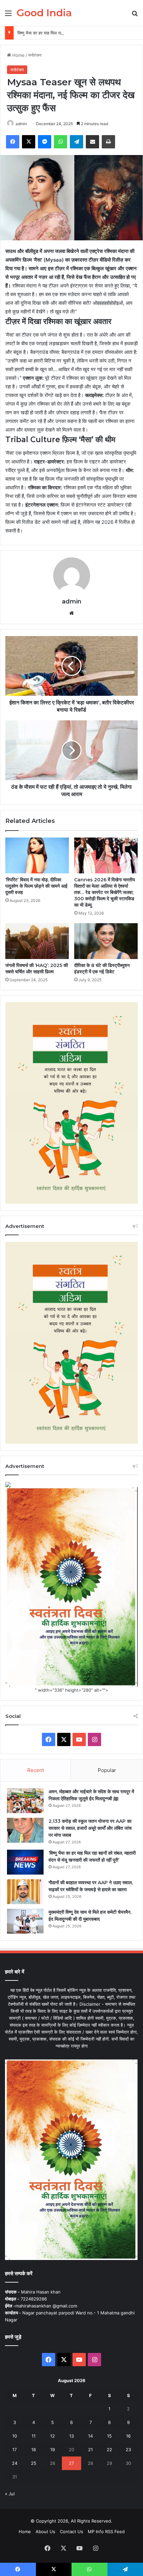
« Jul (10, 2494)
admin (21, 124)
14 (90, 2436)
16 (128, 2436)
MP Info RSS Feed (106, 2532)
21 (90, 2450)
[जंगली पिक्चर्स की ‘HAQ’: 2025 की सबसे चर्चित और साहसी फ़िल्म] (37, 941)
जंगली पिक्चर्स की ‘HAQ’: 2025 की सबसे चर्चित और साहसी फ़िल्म (37, 968)
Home (18, 55)
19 (53, 2450)
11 (34, 2436)
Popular (107, 1770)
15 (109, 2436)
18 (34, 2450)
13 (71, 2436)
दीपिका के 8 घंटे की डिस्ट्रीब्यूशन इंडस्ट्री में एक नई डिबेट (102, 968)
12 (53, 2436)
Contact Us (71, 2532)
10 (15, 2436)
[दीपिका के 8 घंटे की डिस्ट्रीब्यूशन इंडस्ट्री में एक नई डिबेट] (106, 941)
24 (15, 2463)
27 (71, 2463)
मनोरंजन (35, 55)
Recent (36, 1770)
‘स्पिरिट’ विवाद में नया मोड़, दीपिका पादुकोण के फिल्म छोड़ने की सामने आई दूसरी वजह (36, 886)
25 (34, 2463)
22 (109, 2450)
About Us (45, 2532)
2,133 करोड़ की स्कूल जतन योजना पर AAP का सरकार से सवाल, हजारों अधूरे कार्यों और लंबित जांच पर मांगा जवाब (90, 1828)
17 (14, 2450)
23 (128, 2450)
